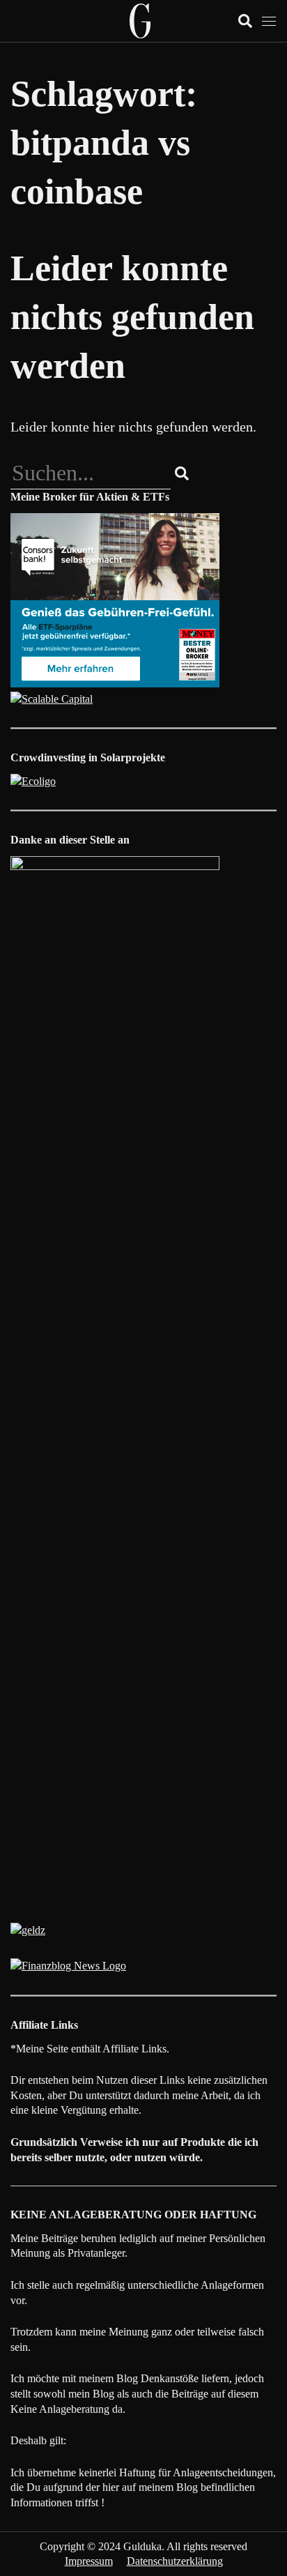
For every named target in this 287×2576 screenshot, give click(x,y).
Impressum (89, 2561)
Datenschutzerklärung (175, 2561)
